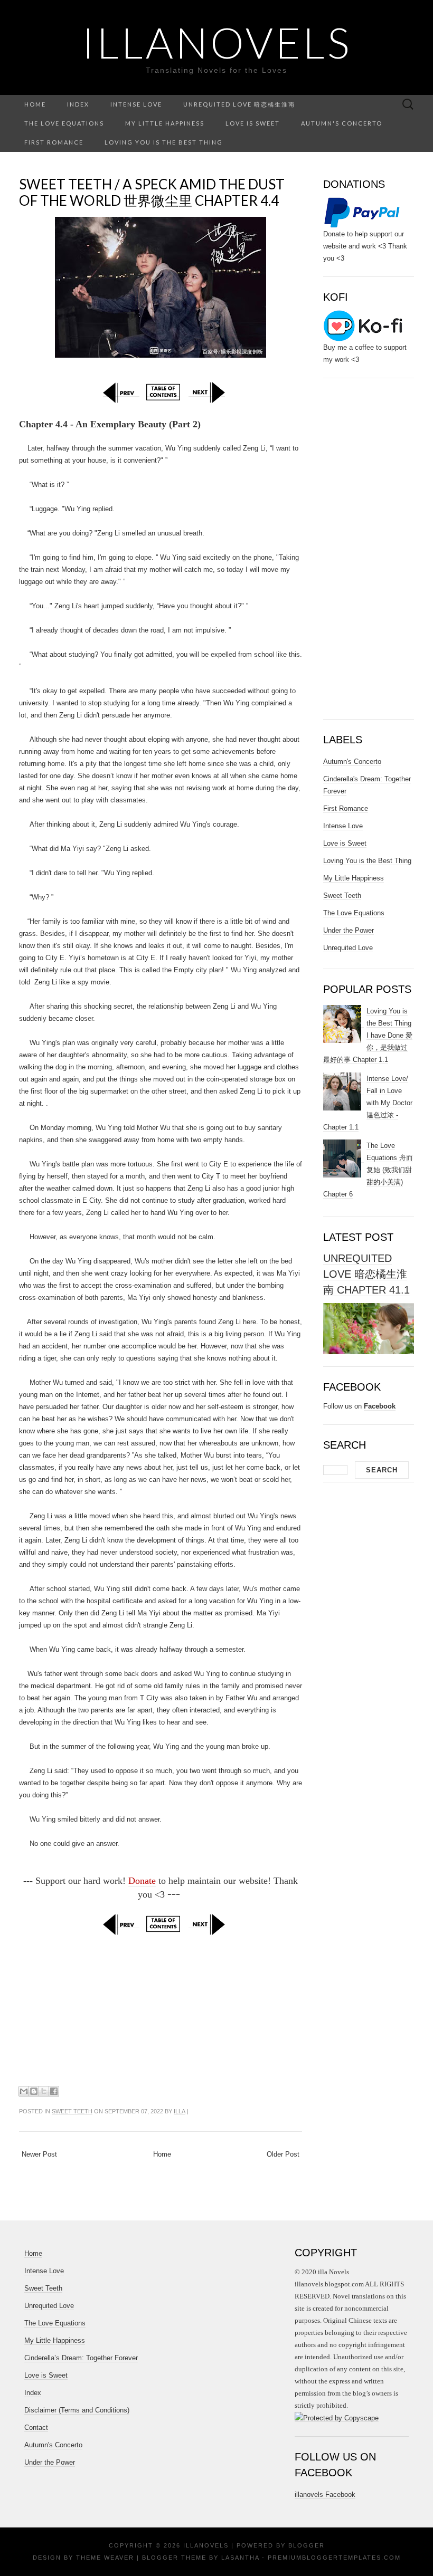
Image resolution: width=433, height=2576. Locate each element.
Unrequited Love (348, 948)
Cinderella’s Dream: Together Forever (81, 2358)
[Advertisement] (161, 2009)
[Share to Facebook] (54, 2091)
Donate (142, 1881)
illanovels (217, 42)
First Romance (54, 142)
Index (78, 104)
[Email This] (24, 2091)
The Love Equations (64, 123)
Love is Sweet (253, 123)
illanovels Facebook (325, 2494)
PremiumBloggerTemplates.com (334, 2558)
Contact (36, 2427)
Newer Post (39, 2154)
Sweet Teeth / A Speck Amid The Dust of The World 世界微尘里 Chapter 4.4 (152, 192)
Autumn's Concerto (342, 123)
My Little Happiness (165, 123)
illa (180, 2111)
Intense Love (136, 104)
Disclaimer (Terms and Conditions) (77, 2410)
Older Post (283, 2154)
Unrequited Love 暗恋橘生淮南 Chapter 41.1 (366, 1274)
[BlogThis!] (34, 2091)
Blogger (307, 2545)
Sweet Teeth (72, 2111)
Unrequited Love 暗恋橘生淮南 (239, 104)
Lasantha (240, 2558)
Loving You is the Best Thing (164, 142)
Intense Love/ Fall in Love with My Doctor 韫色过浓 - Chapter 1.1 (368, 1103)
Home (35, 104)
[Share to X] (44, 2091)
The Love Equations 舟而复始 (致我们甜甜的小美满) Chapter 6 (368, 1170)
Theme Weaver (105, 2558)
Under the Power (349, 930)
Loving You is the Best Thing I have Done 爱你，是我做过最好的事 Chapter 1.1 (368, 1035)
